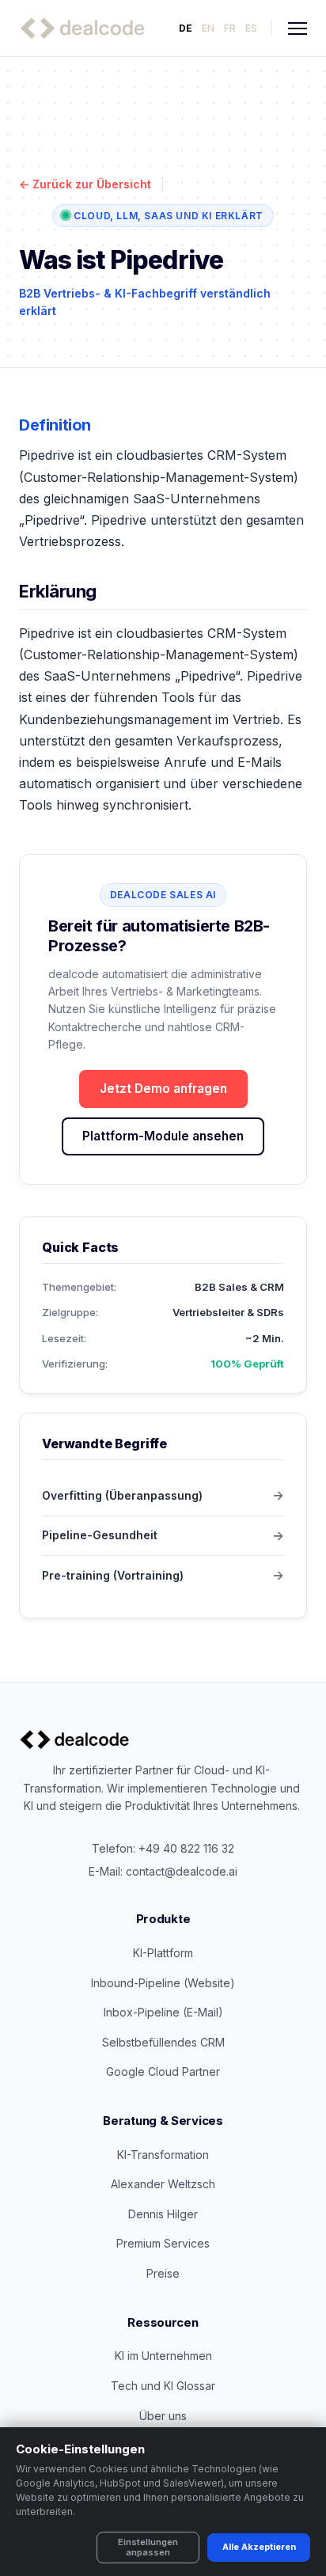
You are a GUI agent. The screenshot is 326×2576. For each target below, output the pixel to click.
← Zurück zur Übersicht (85, 184)
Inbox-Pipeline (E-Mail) (163, 2012)
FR (230, 28)
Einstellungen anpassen (148, 2547)
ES (251, 28)
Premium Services (163, 2243)
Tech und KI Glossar (163, 2386)
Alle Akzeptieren (259, 2547)
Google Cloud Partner (163, 2071)
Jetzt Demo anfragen (163, 1089)
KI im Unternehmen (163, 2356)
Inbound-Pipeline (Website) (163, 1983)
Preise (163, 2273)
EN (208, 28)
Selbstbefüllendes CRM (163, 2042)
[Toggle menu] (298, 28)
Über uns (163, 2416)
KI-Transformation (163, 2155)
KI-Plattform (163, 1953)
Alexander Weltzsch (163, 2184)
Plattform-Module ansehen (163, 1136)
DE (186, 28)
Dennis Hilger (163, 2214)
